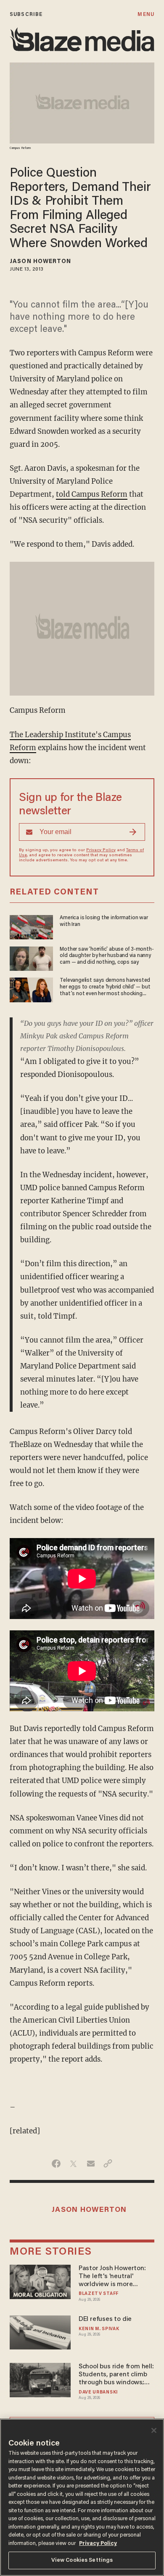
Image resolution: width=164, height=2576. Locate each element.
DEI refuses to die (105, 2319)
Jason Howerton (40, 262)
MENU (146, 14)
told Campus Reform (92, 494)
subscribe (26, 14)
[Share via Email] (91, 2164)
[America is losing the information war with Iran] (31, 926)
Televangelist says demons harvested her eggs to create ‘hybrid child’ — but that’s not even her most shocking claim (105, 988)
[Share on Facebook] (56, 2164)
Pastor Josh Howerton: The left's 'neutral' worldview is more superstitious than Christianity (112, 2277)
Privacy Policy (101, 850)
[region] (82, 2497)
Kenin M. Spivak (99, 2329)
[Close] (154, 2430)
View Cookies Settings (82, 2560)
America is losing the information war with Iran (104, 921)
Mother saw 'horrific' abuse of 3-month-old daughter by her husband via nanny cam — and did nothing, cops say (107, 956)
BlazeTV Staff (99, 2294)
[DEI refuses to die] (40, 2331)
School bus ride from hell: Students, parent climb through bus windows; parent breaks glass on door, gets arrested (116, 2375)
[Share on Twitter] (73, 2164)
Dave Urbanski (98, 2392)
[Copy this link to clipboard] (108, 2164)
